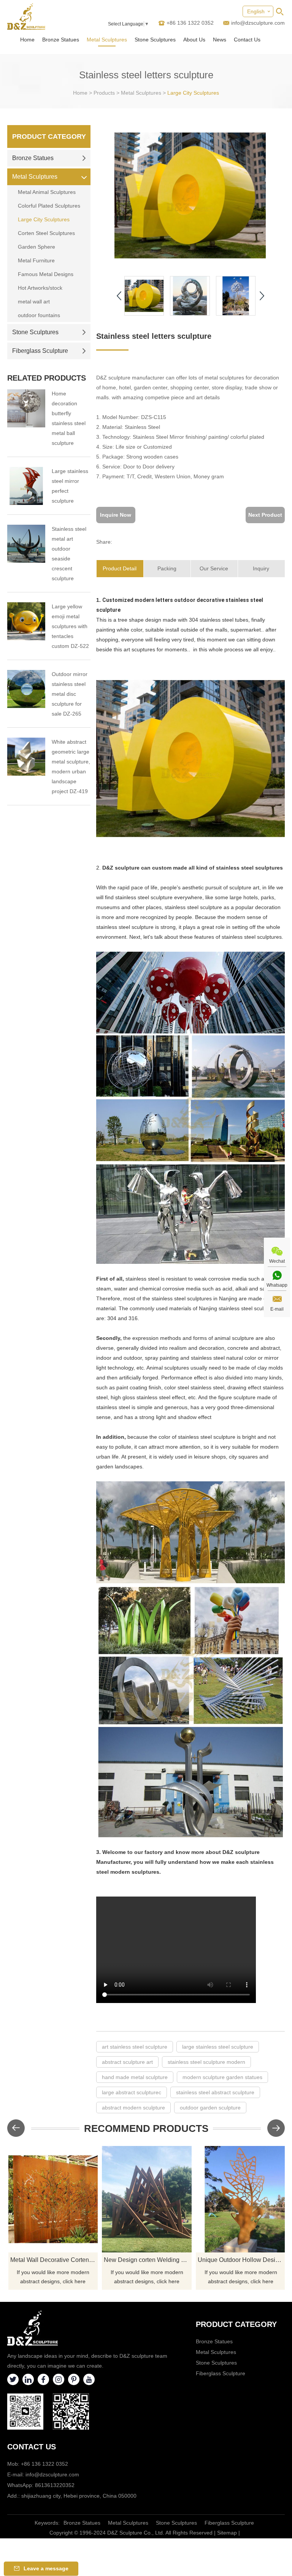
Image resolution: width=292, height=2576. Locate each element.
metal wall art (34, 302)
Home (27, 40)
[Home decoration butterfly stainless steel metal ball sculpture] (26, 408)
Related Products (47, 378)
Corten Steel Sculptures (46, 233)
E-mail (277, 1309)
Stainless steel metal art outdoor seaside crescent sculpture (69, 554)
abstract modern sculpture (133, 2108)
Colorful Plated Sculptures (49, 206)
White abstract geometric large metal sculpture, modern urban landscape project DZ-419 (71, 767)
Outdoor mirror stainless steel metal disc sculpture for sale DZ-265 (70, 694)
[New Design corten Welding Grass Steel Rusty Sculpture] (147, 2199)
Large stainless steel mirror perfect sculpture (70, 486)
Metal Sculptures (107, 40)
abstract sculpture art (127, 2062)
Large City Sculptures (193, 93)
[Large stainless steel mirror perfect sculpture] (26, 486)
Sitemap (227, 2533)
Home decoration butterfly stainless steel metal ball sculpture (69, 418)
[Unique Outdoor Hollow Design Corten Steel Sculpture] (241, 2199)
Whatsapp (277, 1285)
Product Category (49, 136)
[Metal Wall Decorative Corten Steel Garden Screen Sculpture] (53, 2199)
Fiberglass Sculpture (40, 351)
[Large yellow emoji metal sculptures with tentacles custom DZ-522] (26, 621)
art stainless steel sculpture (135, 2047)
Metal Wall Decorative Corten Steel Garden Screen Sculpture (54, 2260)
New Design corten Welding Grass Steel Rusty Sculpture (148, 2260)
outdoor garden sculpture (210, 2108)
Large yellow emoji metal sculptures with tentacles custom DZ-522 (70, 626)
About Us (194, 40)
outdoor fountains (39, 315)
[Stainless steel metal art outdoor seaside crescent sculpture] (26, 544)
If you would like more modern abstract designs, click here (53, 2277)
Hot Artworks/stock (40, 288)
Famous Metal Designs (46, 274)
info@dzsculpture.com (258, 23)
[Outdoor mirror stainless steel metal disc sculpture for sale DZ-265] (26, 689)
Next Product (265, 515)
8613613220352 (55, 2485)
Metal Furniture (36, 260)
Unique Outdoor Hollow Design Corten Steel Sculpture (242, 2260)
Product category (236, 2324)
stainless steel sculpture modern (206, 2062)
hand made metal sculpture (135, 2077)
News (220, 40)
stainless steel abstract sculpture (215, 2092)
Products (104, 93)
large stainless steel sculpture (218, 2047)
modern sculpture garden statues (222, 2077)
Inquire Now (116, 515)
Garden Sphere (36, 247)
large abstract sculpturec (132, 2092)
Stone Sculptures (155, 40)
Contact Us (247, 40)
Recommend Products (146, 2128)
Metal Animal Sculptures (47, 192)
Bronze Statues (61, 40)
